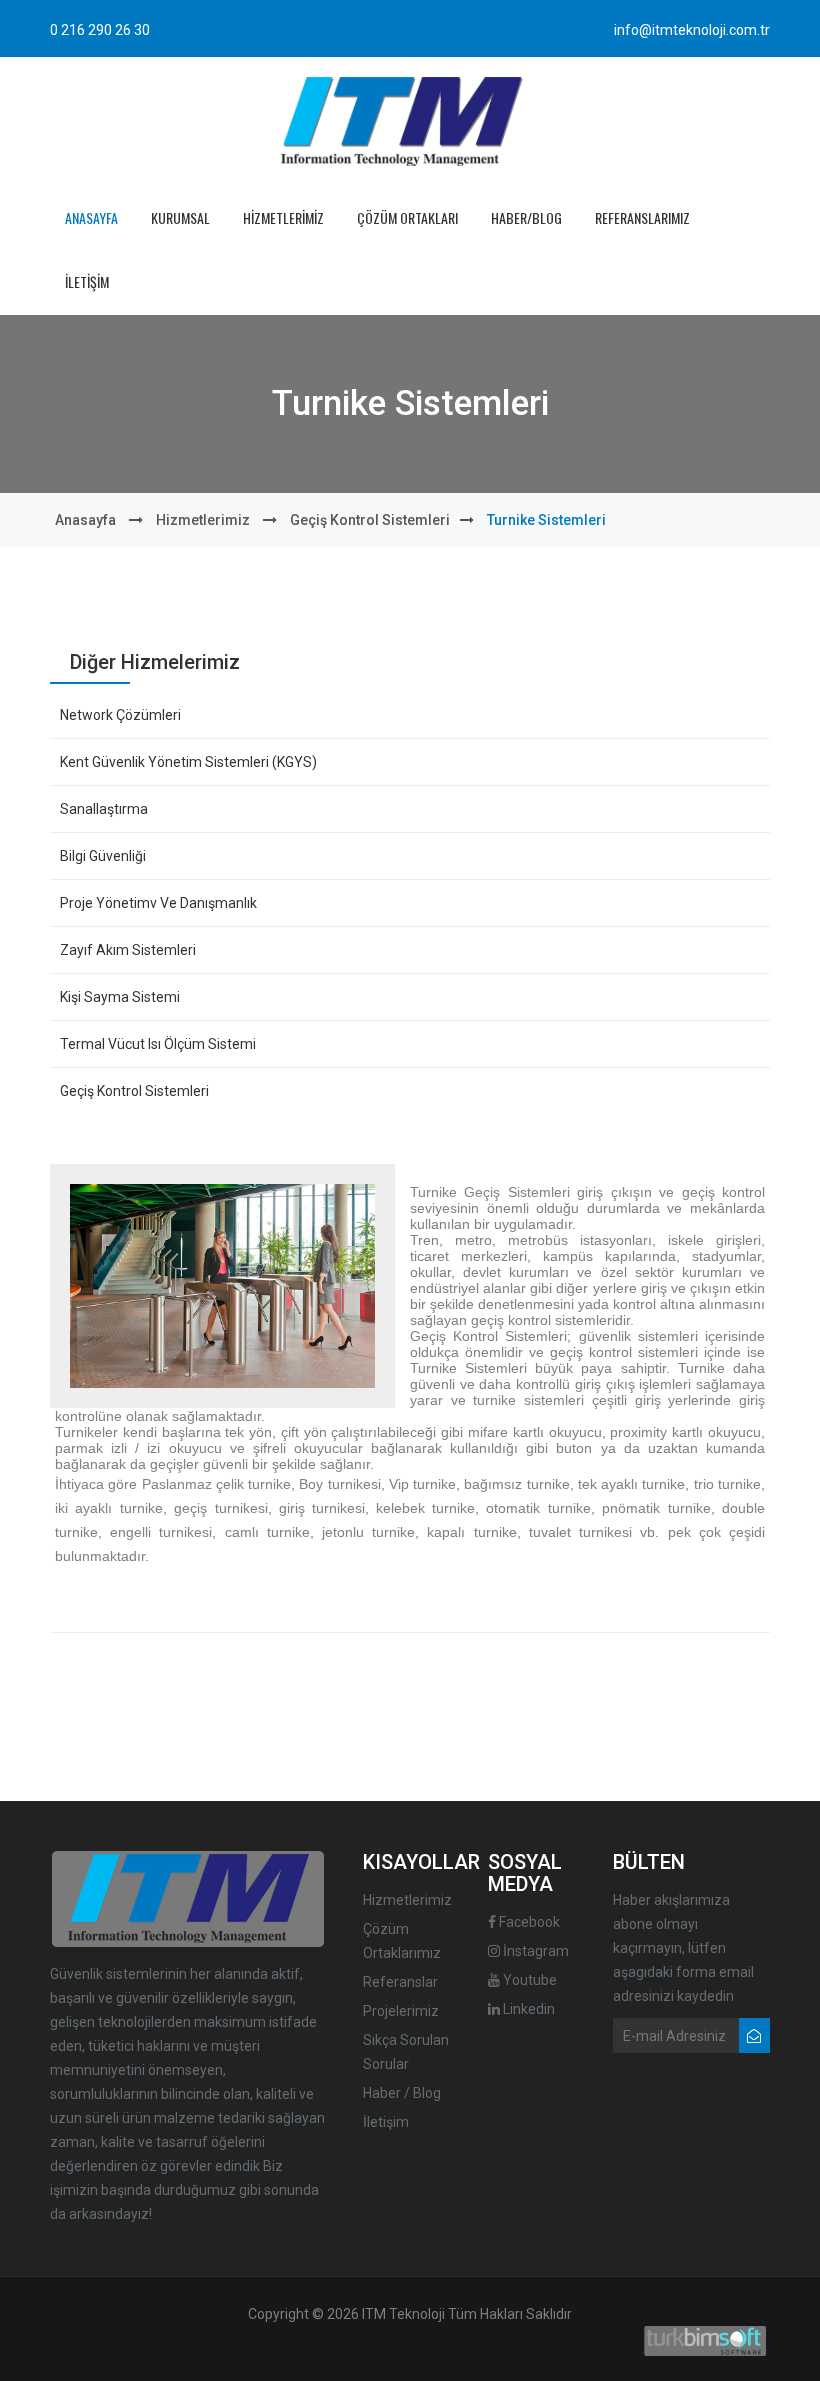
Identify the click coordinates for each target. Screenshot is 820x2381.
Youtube (528, 1980)
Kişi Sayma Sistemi (120, 997)
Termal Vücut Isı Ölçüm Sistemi (158, 1044)
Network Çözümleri (120, 715)
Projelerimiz (401, 2011)
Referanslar (400, 1982)
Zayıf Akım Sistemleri (128, 950)
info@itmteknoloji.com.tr (692, 30)
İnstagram (534, 1951)
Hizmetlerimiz (203, 520)
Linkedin (527, 2009)
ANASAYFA (91, 217)
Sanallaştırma (104, 809)
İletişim (386, 2122)
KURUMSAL (180, 217)
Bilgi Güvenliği (103, 856)
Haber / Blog (402, 2093)
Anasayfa (85, 520)
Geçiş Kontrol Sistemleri (370, 520)
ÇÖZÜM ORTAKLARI (407, 217)
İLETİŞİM (87, 281)
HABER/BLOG (526, 217)
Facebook (528, 1922)
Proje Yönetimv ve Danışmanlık (158, 903)
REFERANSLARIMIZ (642, 217)
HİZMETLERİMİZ (283, 217)
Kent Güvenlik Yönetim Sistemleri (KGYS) (188, 762)
